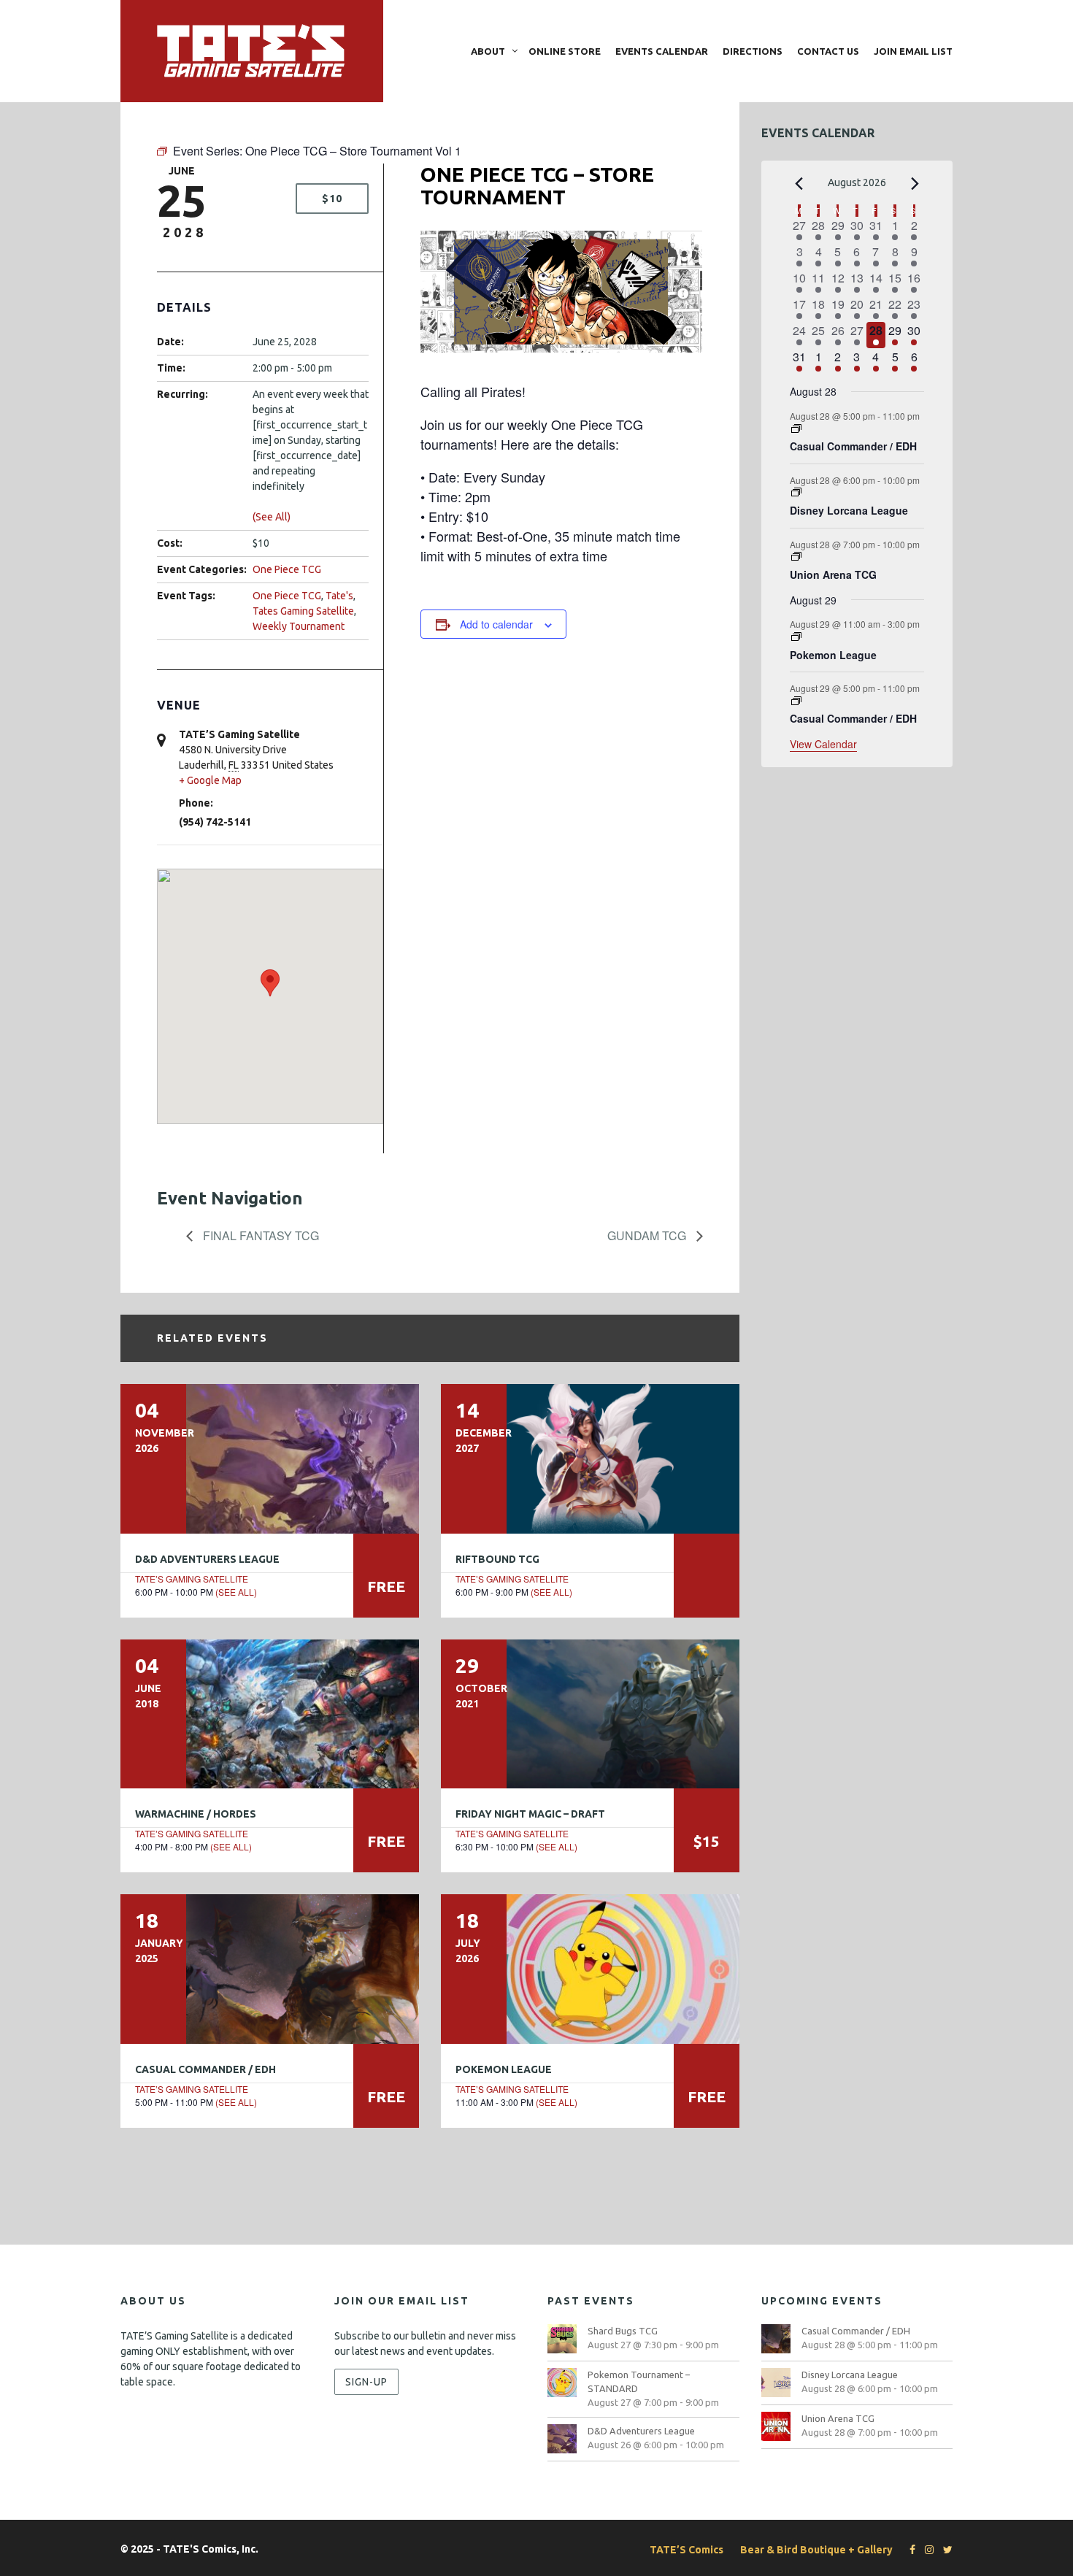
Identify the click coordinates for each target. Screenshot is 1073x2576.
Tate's (339, 596)
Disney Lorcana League (849, 510)
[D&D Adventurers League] (270, 1458)
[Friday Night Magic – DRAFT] (590, 1714)
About (488, 51)
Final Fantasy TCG (259, 1235)
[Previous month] (799, 184)
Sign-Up (366, 2382)
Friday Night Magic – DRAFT (530, 1814)
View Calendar (823, 744)
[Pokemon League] (590, 1969)
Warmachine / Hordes (196, 1814)
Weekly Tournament (299, 626)
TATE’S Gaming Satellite (192, 1579)
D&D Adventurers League (207, 1559)
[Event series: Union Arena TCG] (796, 557)
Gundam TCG (648, 1235)
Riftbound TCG (497, 1559)
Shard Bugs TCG (623, 2331)
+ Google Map (210, 780)
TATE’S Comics (687, 2550)
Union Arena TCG (833, 574)
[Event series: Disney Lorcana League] (796, 492)
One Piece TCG (287, 569)
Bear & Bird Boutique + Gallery (816, 2550)
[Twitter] (944, 2550)
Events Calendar (662, 51)
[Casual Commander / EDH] (270, 1969)
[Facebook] (909, 2550)
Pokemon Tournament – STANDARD (639, 2381)
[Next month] (915, 184)
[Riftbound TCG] (590, 1458)
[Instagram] (926, 2550)
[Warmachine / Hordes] (270, 1714)
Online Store (565, 51)
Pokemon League (504, 2069)
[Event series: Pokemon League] (796, 637)
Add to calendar (496, 624)
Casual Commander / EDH (205, 2069)
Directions (753, 51)
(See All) (272, 517)
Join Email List (913, 51)
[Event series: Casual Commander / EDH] (796, 429)
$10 (332, 199)
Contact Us (828, 51)
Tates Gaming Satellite (303, 611)
